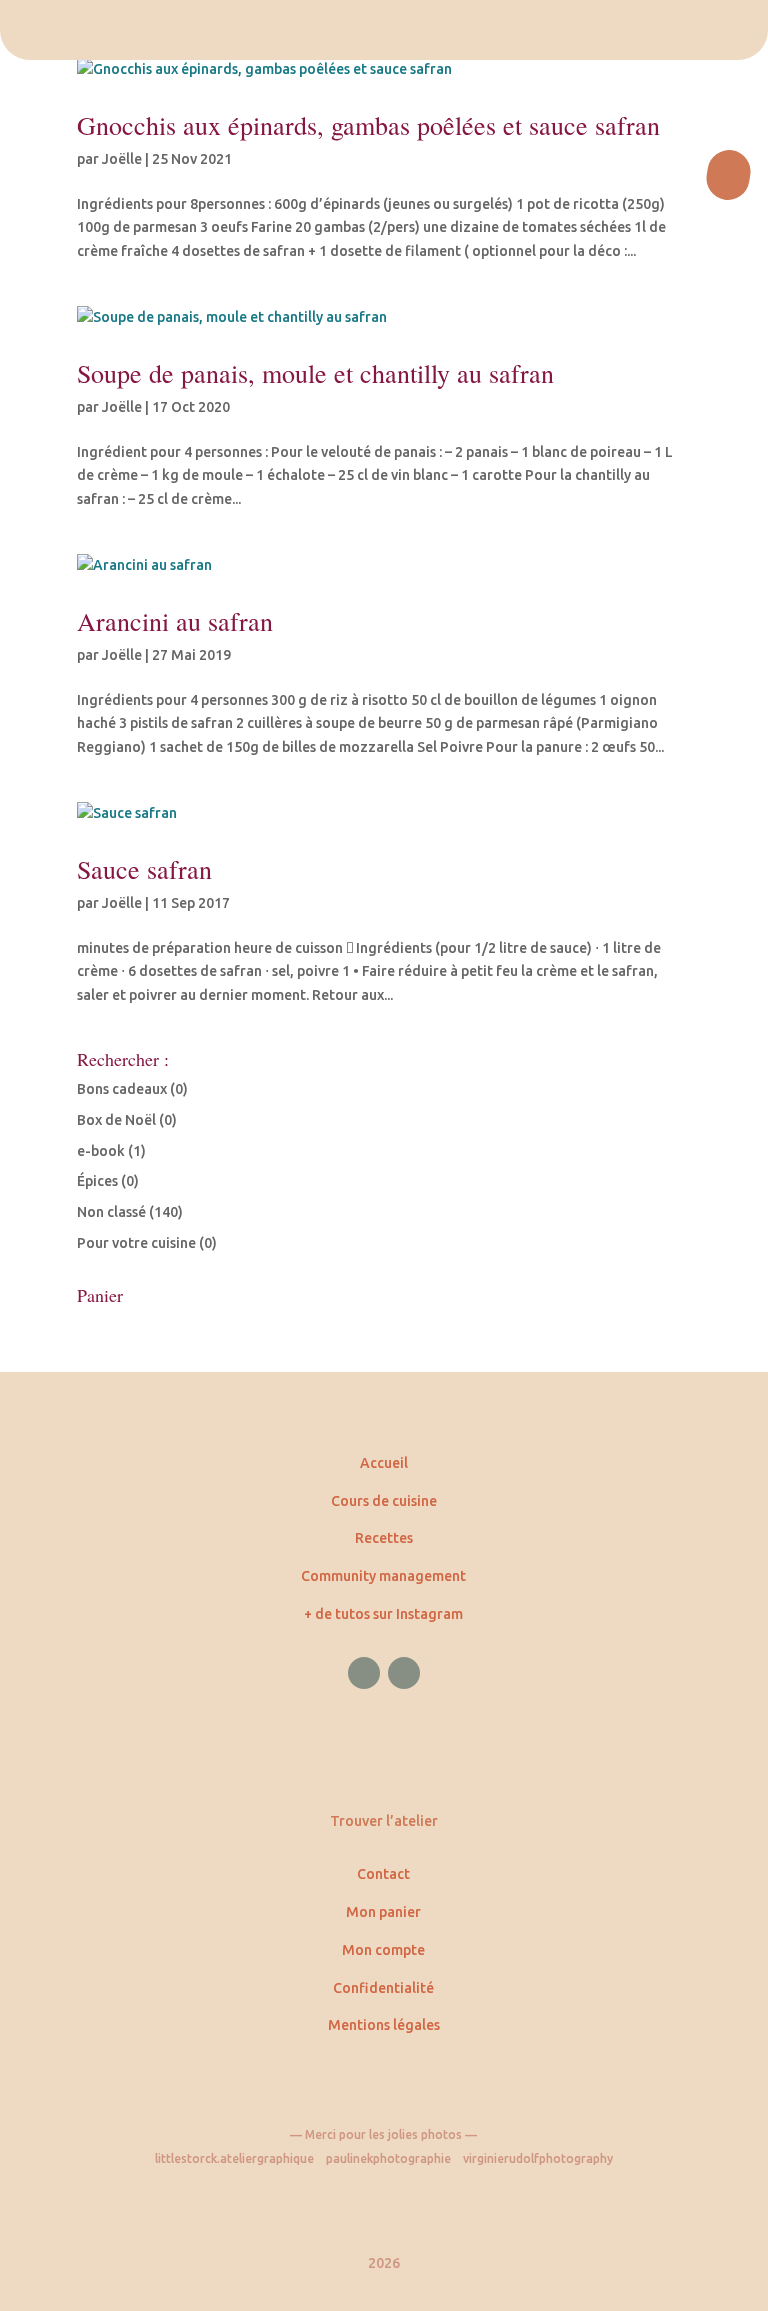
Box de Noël (116, 1120)
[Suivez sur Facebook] (364, 1673)
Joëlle (122, 159)
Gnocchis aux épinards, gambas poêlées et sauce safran (368, 125)
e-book (101, 1151)
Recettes (384, 1538)
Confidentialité (383, 1988)
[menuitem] (384, 30)
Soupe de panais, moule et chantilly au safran (315, 373)
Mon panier (383, 1912)
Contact (383, 1874)
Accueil (384, 1463)
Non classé (111, 1212)
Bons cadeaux (122, 1089)
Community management (383, 1576)
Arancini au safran (175, 621)
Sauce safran (144, 869)
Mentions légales (384, 2025)
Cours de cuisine (384, 1501)
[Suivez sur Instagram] (404, 1673)
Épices (97, 1181)
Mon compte (383, 1950)
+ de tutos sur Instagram (383, 1614)
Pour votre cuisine (136, 1243)
